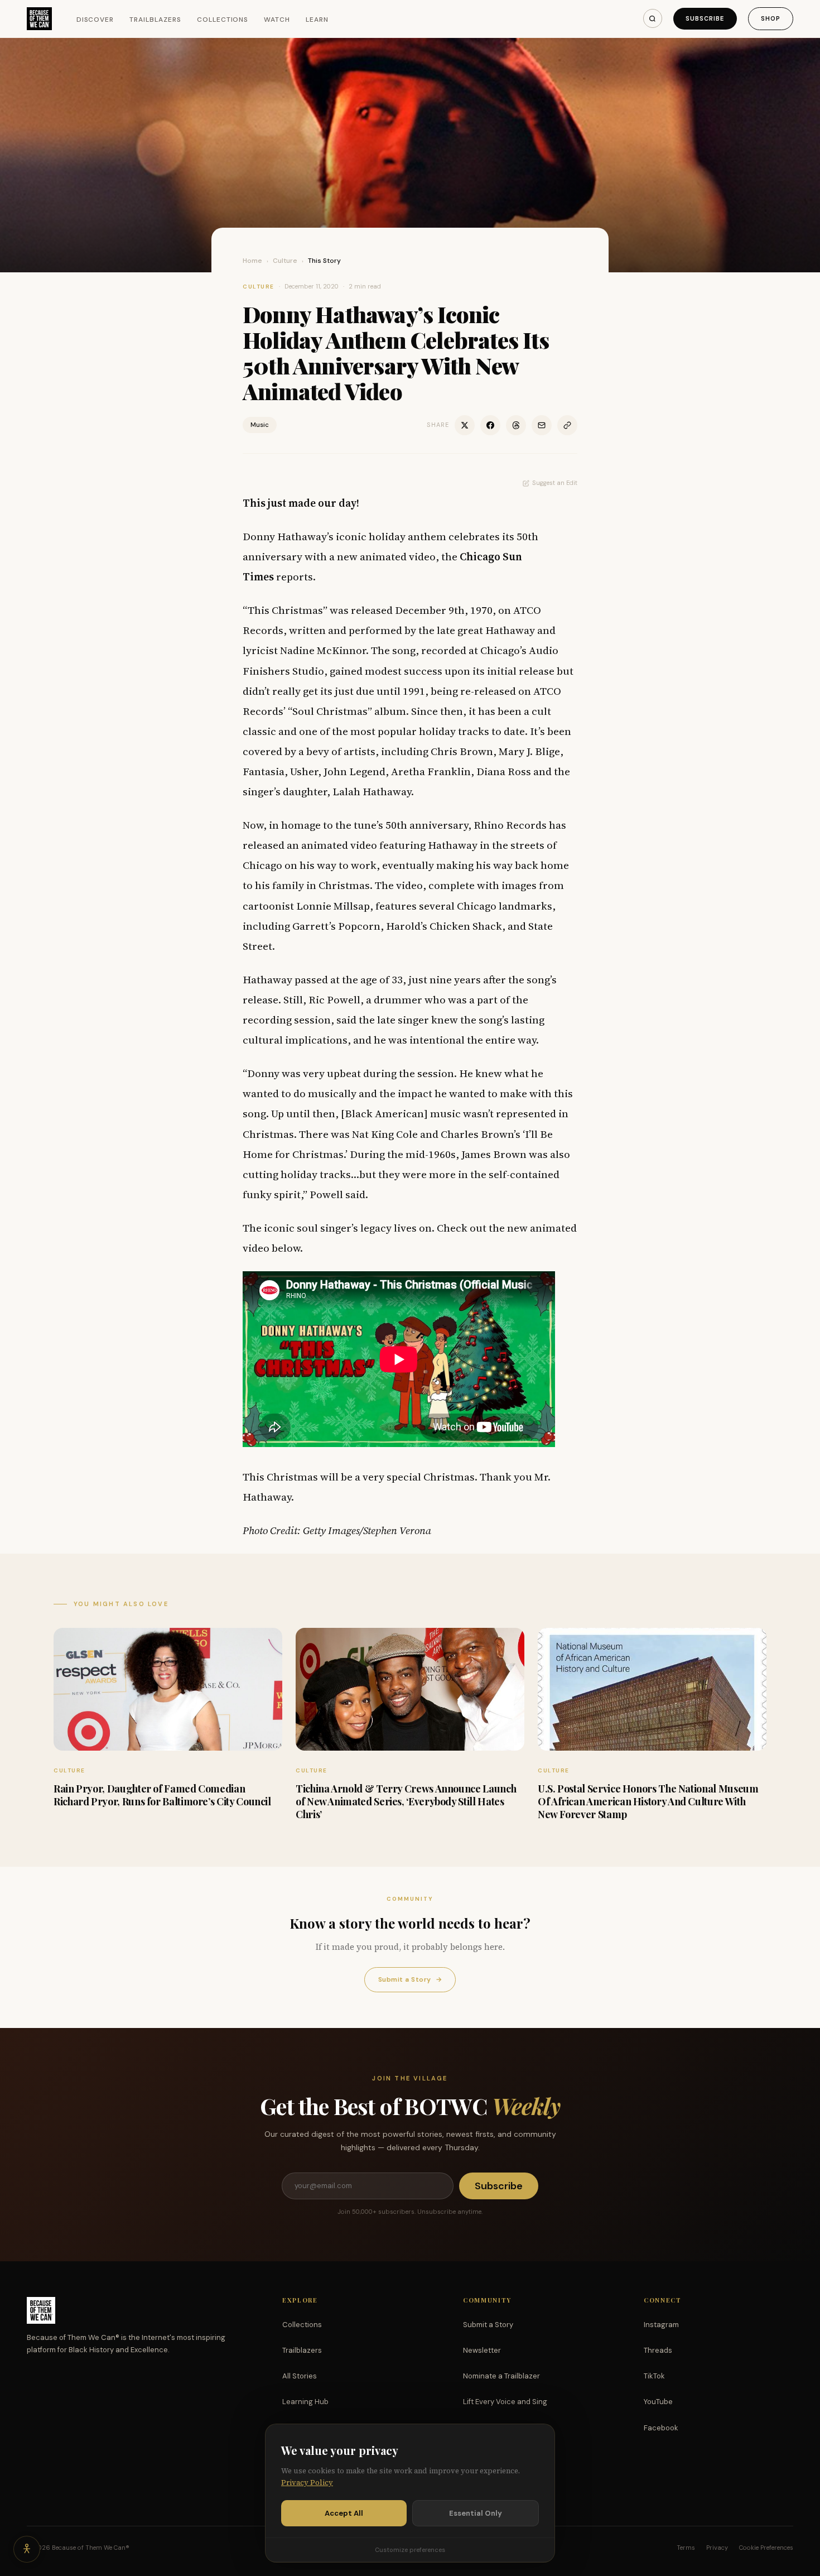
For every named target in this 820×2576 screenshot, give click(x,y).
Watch (277, 20)
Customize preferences (410, 2550)
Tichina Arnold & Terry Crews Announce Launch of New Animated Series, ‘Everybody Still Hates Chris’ (406, 1802)
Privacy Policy (307, 2483)
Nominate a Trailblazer (501, 2376)
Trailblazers (155, 20)
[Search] (653, 18)
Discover (95, 20)
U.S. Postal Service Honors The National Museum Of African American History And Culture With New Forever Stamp (648, 1802)
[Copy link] (567, 425)
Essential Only (476, 2513)
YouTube (658, 2402)
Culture (285, 261)
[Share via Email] (542, 425)
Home (252, 261)
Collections (223, 20)
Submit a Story (410, 1979)
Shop (771, 18)
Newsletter (482, 2350)
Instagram (661, 2325)
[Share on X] (465, 425)
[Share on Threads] (516, 425)
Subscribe (705, 18)
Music (260, 425)
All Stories (300, 2376)
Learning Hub (305, 2402)
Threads (658, 2350)
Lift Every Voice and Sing (505, 2402)
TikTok (654, 2376)
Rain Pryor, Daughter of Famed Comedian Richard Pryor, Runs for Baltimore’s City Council (162, 1795)
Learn (317, 20)
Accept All (344, 2513)
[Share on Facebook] (490, 425)
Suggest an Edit (555, 483)
